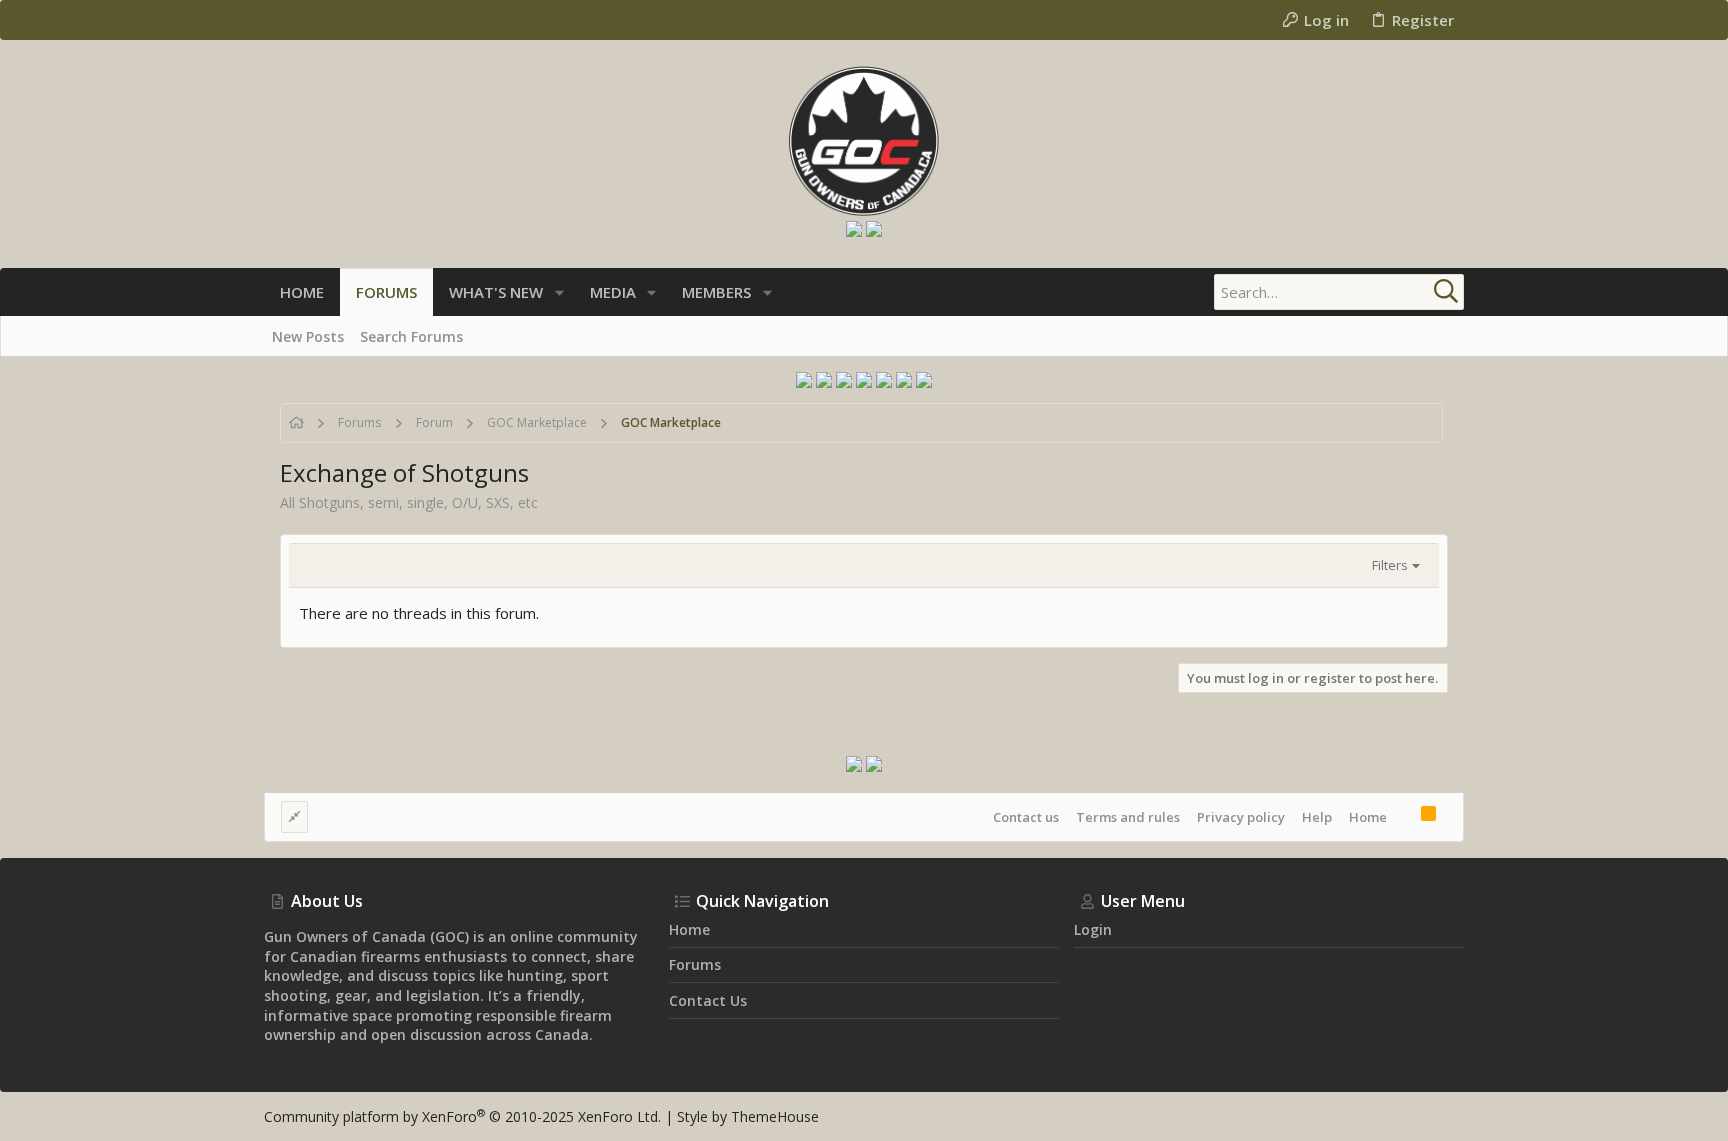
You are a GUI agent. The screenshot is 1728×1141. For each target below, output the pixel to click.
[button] (559, 292)
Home (1368, 817)
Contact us (1026, 817)
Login (1093, 929)
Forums (695, 964)
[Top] (1404, 816)
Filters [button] (1390, 565)
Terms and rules (1128, 817)
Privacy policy (1241, 817)
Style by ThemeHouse (748, 1116)
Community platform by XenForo (462, 1116)
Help (1317, 817)
